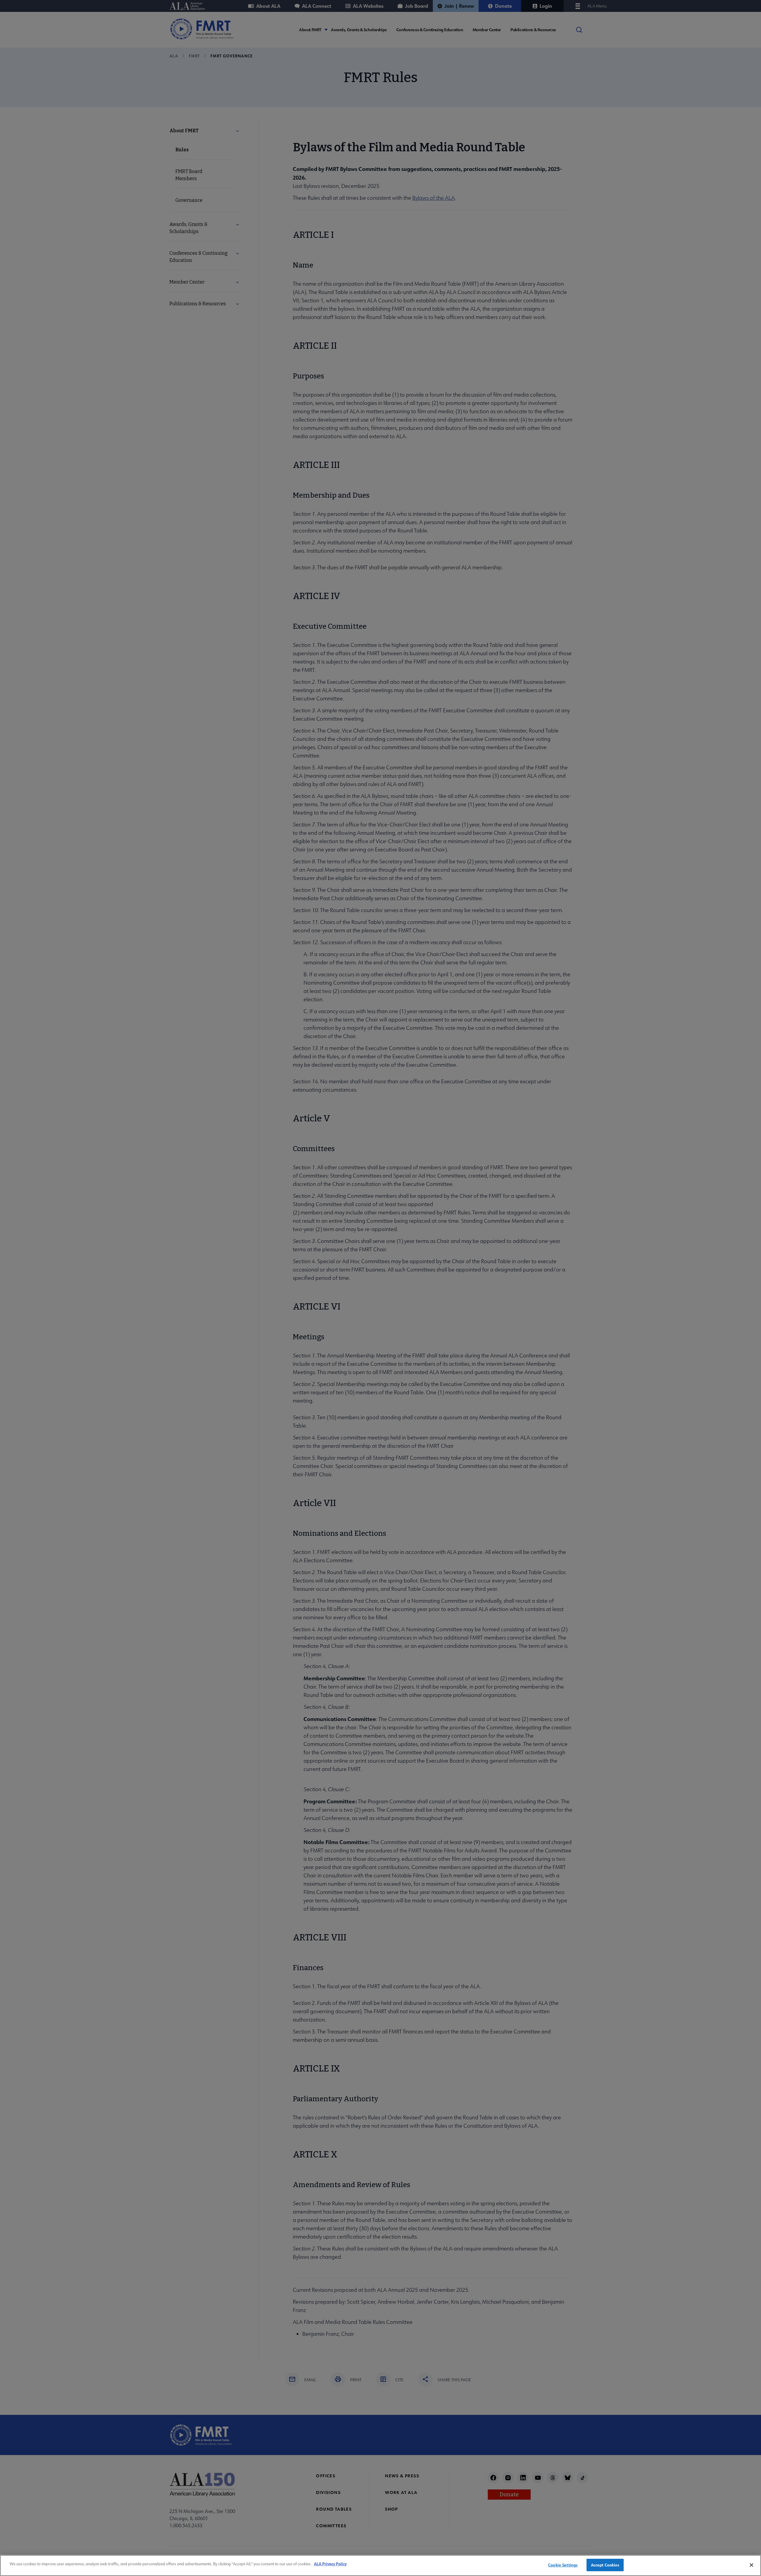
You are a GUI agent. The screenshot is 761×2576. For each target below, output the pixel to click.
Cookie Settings (563, 2565)
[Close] (751, 2565)
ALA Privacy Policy (330, 2564)
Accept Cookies (605, 2565)
